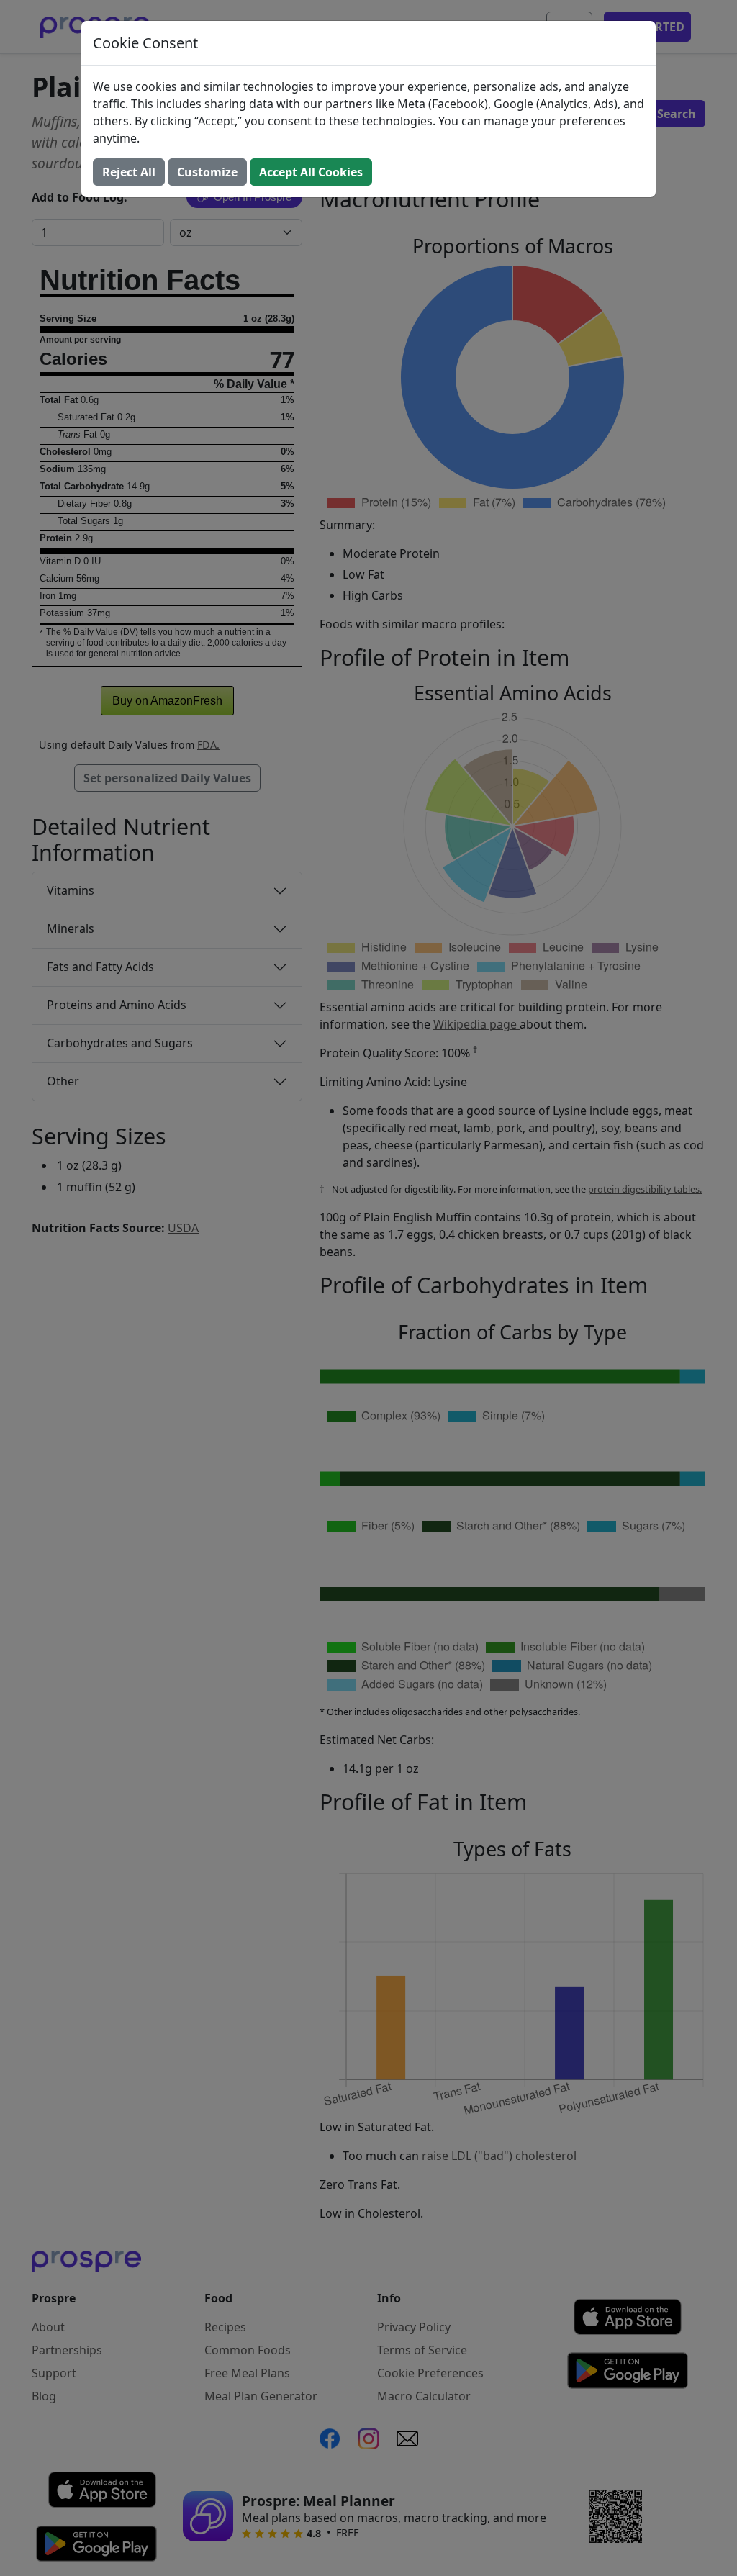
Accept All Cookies (311, 172)
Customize (207, 172)
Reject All (129, 172)
